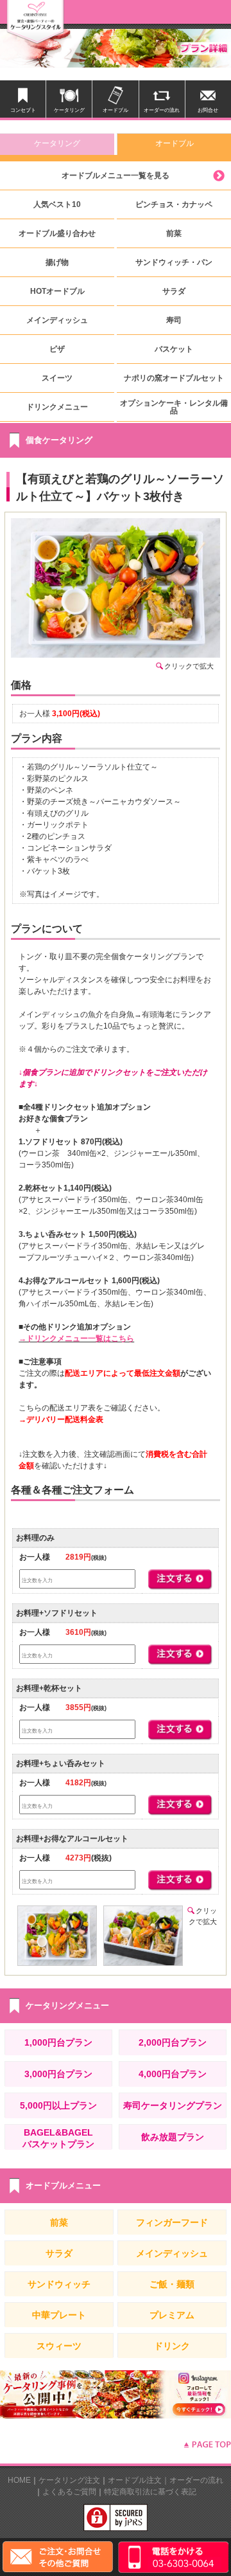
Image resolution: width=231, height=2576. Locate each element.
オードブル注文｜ (139, 2480)
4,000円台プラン (173, 2074)
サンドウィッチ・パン (174, 262)
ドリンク (172, 2346)
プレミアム (172, 2315)
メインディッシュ (57, 320)
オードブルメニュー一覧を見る (116, 176)
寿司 (174, 320)
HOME (19, 2480)
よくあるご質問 (69, 2492)
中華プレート (59, 2315)
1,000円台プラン (58, 2042)
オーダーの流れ (196, 2480)
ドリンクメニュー (57, 407)
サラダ (174, 291)
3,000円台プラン (58, 2074)
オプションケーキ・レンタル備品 (174, 407)
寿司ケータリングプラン (173, 2105)
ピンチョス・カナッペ (174, 204)
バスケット (174, 349)
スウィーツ (59, 2346)
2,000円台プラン (173, 2042)
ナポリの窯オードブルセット (174, 378)
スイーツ (57, 378)
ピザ (57, 349)
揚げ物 (57, 262)
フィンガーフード (172, 2222)
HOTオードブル (57, 291)
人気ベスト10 (57, 204)
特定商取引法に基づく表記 (150, 2492)
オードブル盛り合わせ (57, 233)
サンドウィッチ (59, 2284)
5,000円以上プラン (58, 2105)
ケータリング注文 (69, 2480)
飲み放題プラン (173, 2137)
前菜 (174, 233)
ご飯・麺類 (172, 2284)
